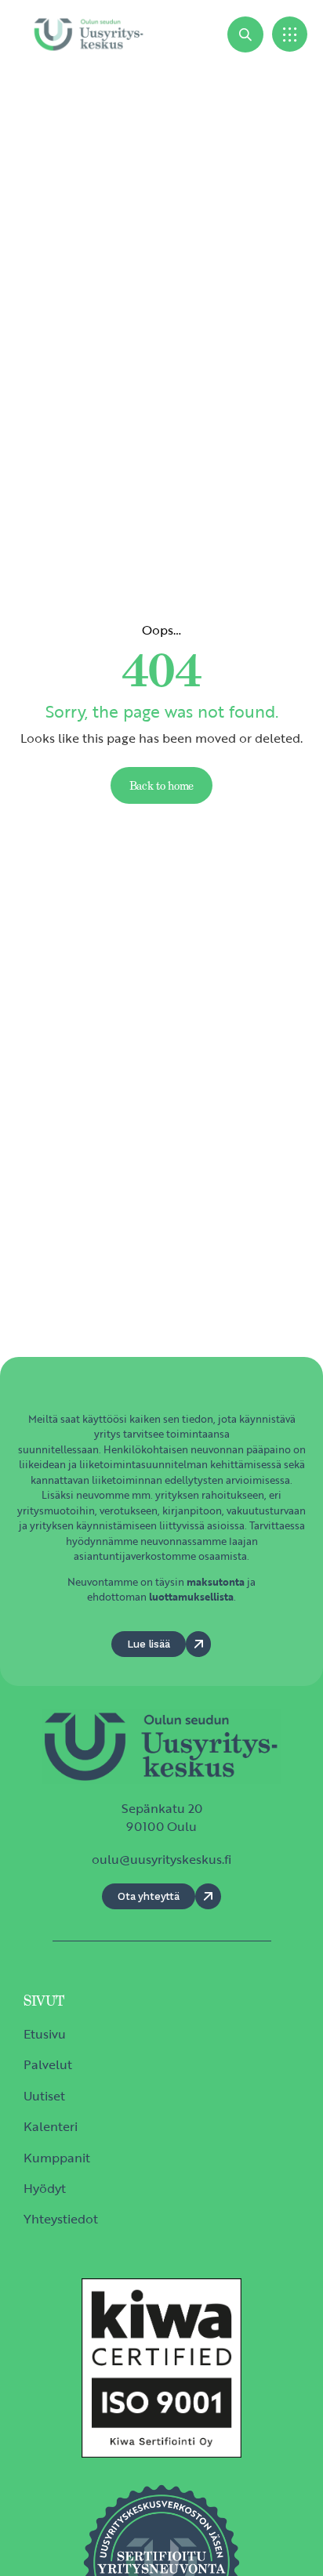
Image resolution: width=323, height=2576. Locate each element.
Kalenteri (51, 2126)
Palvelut (48, 2064)
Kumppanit (57, 2158)
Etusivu (45, 2034)
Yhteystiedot (61, 2219)
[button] (290, 34)
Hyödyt (45, 2188)
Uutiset (44, 2096)
